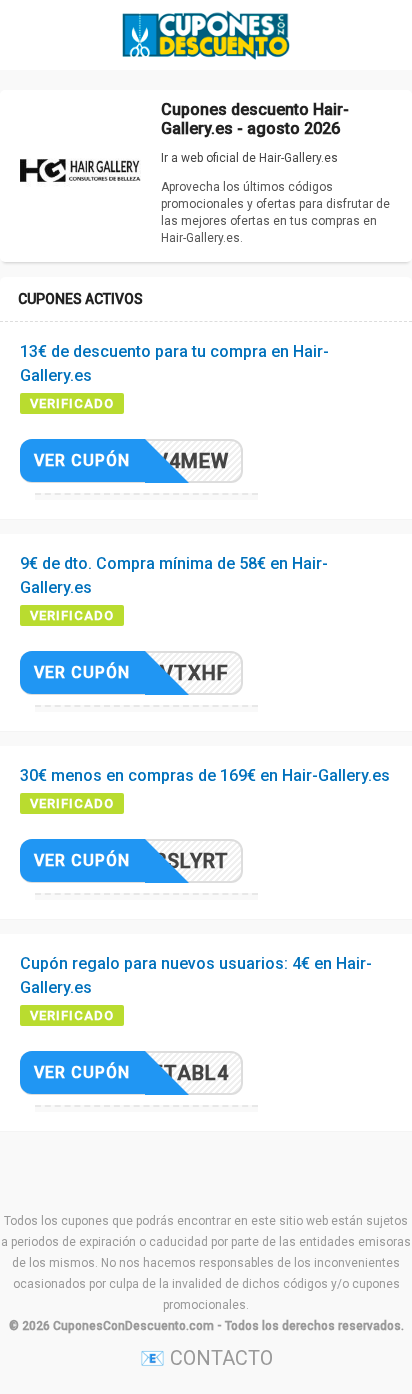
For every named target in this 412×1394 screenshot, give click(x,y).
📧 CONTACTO (206, 1358)
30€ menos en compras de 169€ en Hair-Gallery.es (205, 775)
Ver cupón (82, 460)
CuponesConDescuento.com (133, 1326)
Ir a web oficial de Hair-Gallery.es (249, 158)
